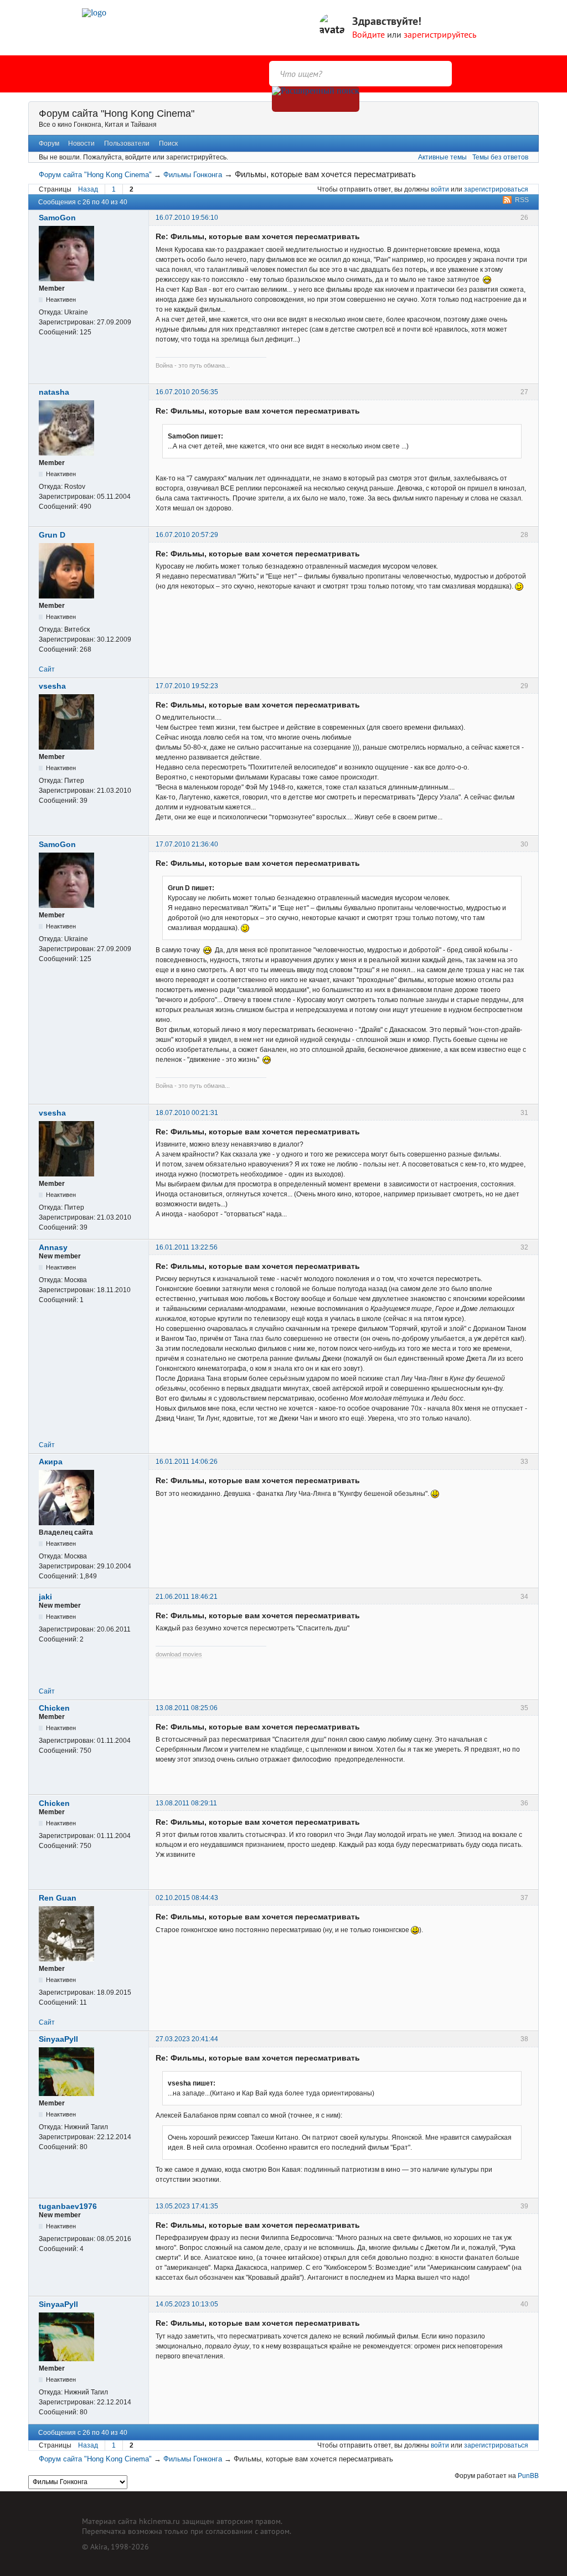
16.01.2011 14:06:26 (187, 1462)
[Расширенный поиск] (316, 99)
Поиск (168, 143)
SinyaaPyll (58, 2039)
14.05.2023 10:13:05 (187, 2304)
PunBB (528, 2476)
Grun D (52, 535)
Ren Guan (58, 1898)
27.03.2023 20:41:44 (187, 2039)
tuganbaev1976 (68, 2206)
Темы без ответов (500, 157)
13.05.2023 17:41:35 (187, 2206)
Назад (88, 189)
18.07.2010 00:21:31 (187, 1113)
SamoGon (57, 218)
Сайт (47, 669)
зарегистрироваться (496, 189)
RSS (522, 200)
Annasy (53, 1247)
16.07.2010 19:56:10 (187, 218)
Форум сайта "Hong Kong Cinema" (117, 113)
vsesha (52, 686)
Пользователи (127, 143)
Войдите (368, 34)
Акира (51, 1462)
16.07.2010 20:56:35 (187, 392)
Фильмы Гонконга (193, 175)
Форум (49, 143)
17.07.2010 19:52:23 (187, 686)
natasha (54, 392)
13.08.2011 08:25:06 (187, 1708)
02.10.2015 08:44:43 (187, 1898)
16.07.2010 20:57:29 (187, 535)
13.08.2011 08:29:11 (186, 1803)
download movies (179, 1654)
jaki (45, 1597)
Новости (81, 143)
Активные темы (442, 157)
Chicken (54, 1708)
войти (440, 189)
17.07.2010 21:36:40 (187, 844)
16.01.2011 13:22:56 (187, 1247)
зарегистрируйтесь (440, 34)
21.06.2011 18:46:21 (187, 1597)
